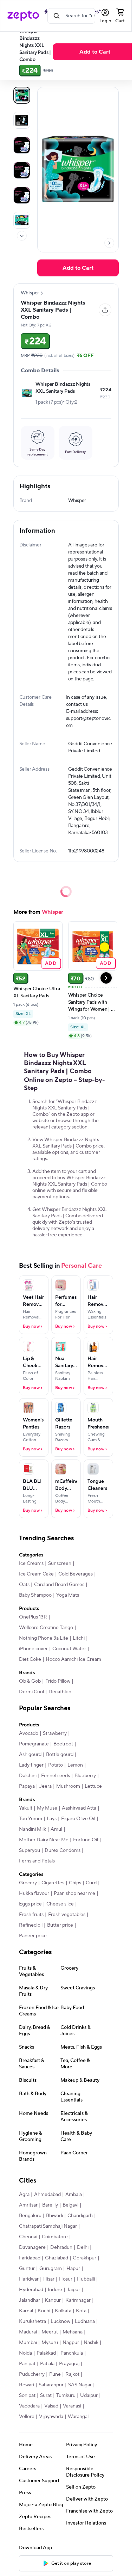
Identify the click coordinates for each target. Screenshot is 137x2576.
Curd (91, 1883)
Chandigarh (80, 2216)
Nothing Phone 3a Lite (44, 1638)
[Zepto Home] (23, 16)
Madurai (28, 2332)
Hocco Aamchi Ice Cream (73, 1659)
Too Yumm (31, 1819)
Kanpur (53, 2300)
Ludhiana (85, 2321)
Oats (24, 1585)
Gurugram (51, 2269)
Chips (75, 1883)
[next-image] (109, 243)
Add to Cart (95, 52)
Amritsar (28, 2205)
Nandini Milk (32, 1829)
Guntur (27, 2269)
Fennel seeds (56, 1776)
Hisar (49, 2279)
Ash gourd (30, 1755)
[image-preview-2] (22, 145)
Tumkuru (66, 2396)
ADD (51, 963)
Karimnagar (78, 2300)
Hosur (66, 2279)
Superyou (30, 1850)
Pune (55, 2374)
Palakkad (46, 2353)
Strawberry (55, 1733)
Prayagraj (69, 2364)
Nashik (91, 2343)
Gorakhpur (84, 2258)
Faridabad (30, 2258)
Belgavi (70, 2205)
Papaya (27, 1786)
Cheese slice (60, 1904)
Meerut (50, 2332)
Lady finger (31, 1765)
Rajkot (72, 2374)
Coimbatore (55, 2237)
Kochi (44, 2311)
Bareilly (50, 2205)
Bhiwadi (54, 2216)
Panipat (27, 2364)
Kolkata (63, 2311)
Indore (55, 2290)
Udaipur (89, 2396)
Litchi (79, 1638)
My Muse (47, 1808)
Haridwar (29, 2279)
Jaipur (73, 2290)
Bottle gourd (60, 1755)
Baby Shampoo (35, 1595)
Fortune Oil (86, 1840)
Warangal (78, 2417)
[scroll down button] (22, 236)
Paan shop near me (74, 1893)
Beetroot (63, 1744)
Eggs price (30, 1904)
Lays (52, 1819)
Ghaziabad (57, 2258)
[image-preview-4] (22, 195)
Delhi (83, 2247)
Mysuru (50, 2343)
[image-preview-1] (22, 120)
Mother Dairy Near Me (44, 1840)
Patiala (47, 2364)
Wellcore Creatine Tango (46, 1628)
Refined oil (31, 1925)
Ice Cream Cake (36, 1574)
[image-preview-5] (22, 220)
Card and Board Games (59, 1585)
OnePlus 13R (33, 1617)
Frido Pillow (58, 1681)
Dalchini (28, 1776)
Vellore (27, 2417)
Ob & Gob (30, 1681)
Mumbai (28, 2343)
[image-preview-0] (22, 95)
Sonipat (27, 2396)
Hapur (73, 2269)
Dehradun (61, 2247)
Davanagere (32, 2247)
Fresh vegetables (67, 1915)
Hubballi (86, 2279)
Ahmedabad (47, 2195)
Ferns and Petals (37, 1861)
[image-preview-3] (22, 170)
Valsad (51, 2406)
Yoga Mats (68, 1595)
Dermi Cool (31, 1692)
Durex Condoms (63, 1850)
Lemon (75, 1765)
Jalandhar (30, 2300)
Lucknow (60, 2321)
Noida (25, 2353)
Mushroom (68, 1786)
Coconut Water (69, 1649)
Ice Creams (31, 1564)
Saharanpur (51, 2385)
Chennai (28, 2237)
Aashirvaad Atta (79, 1808)
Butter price (60, 1925)
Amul (56, 1829)
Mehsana (73, 2332)
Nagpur (71, 2343)
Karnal (26, 2311)
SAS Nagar (80, 2385)
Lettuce (93, 1786)
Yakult (26, 1808)
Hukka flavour (34, 1893)
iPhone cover (33, 1649)
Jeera (45, 1786)
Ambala (74, 2195)
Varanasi (72, 2406)
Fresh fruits (31, 1915)
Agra (24, 2195)
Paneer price (33, 1936)
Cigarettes (53, 1883)
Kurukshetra (32, 2321)
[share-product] (105, 310)
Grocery (28, 1883)
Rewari (27, 2385)
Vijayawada (51, 2417)
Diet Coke (30, 1659)
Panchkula (72, 2353)
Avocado (29, 1733)
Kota (81, 2311)
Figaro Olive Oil (78, 1819)
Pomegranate (34, 1744)
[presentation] (22, 236)
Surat (46, 2396)
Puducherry (32, 2374)
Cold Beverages (76, 1574)
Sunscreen (60, 1564)
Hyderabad (31, 2290)
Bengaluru (30, 2216)
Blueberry (85, 1776)
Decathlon (60, 1692)
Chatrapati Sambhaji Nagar (48, 2226)
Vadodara (29, 2406)
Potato (56, 1765)
